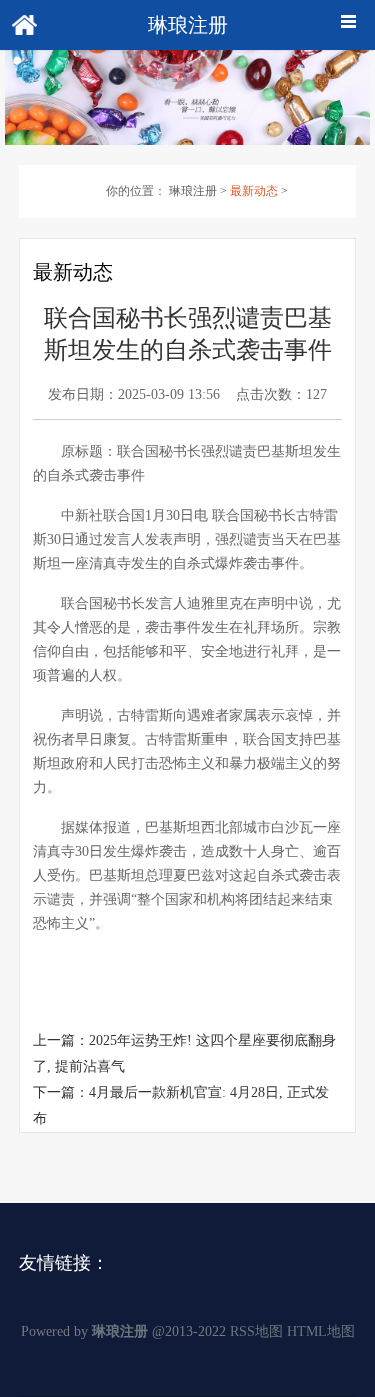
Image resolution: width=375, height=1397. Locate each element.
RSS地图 (256, 1331)
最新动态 (254, 191)
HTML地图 (321, 1331)
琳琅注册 (193, 191)
